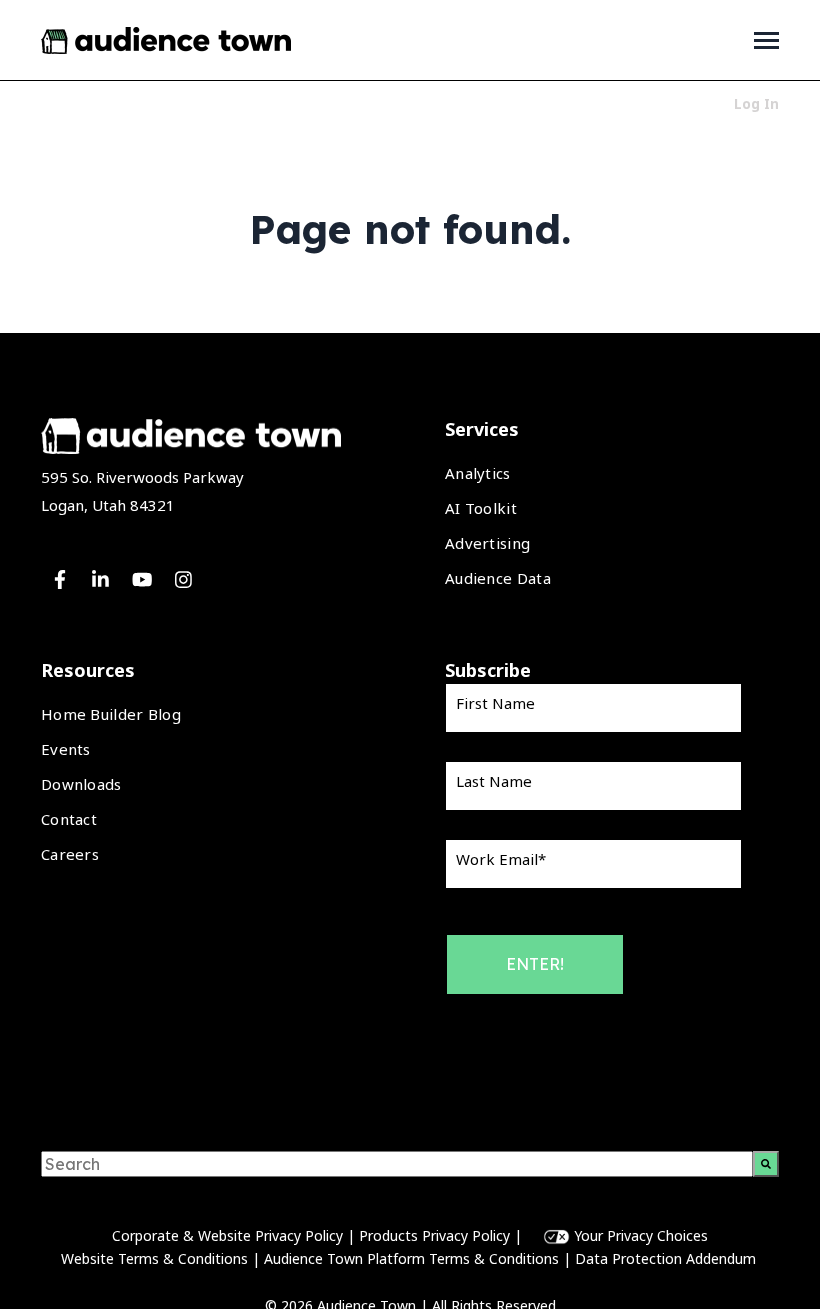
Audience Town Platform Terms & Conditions (411, 1258)
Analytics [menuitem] (478, 473)
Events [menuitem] (66, 749)
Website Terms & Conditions (154, 1258)
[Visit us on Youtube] (142, 580)
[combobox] (397, 1164)
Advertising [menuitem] (487, 543)
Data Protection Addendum (667, 1258)
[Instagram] (183, 580)
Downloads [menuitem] (81, 784)
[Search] (766, 1164)
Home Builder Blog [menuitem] (111, 714)
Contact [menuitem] (69, 819)
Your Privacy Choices (641, 1235)
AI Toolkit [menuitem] (481, 508)
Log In (756, 104)
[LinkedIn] (101, 580)
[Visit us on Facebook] (60, 580)
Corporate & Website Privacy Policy (227, 1235)
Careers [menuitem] (70, 854)
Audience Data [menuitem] (498, 578)
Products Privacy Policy (434, 1235)
